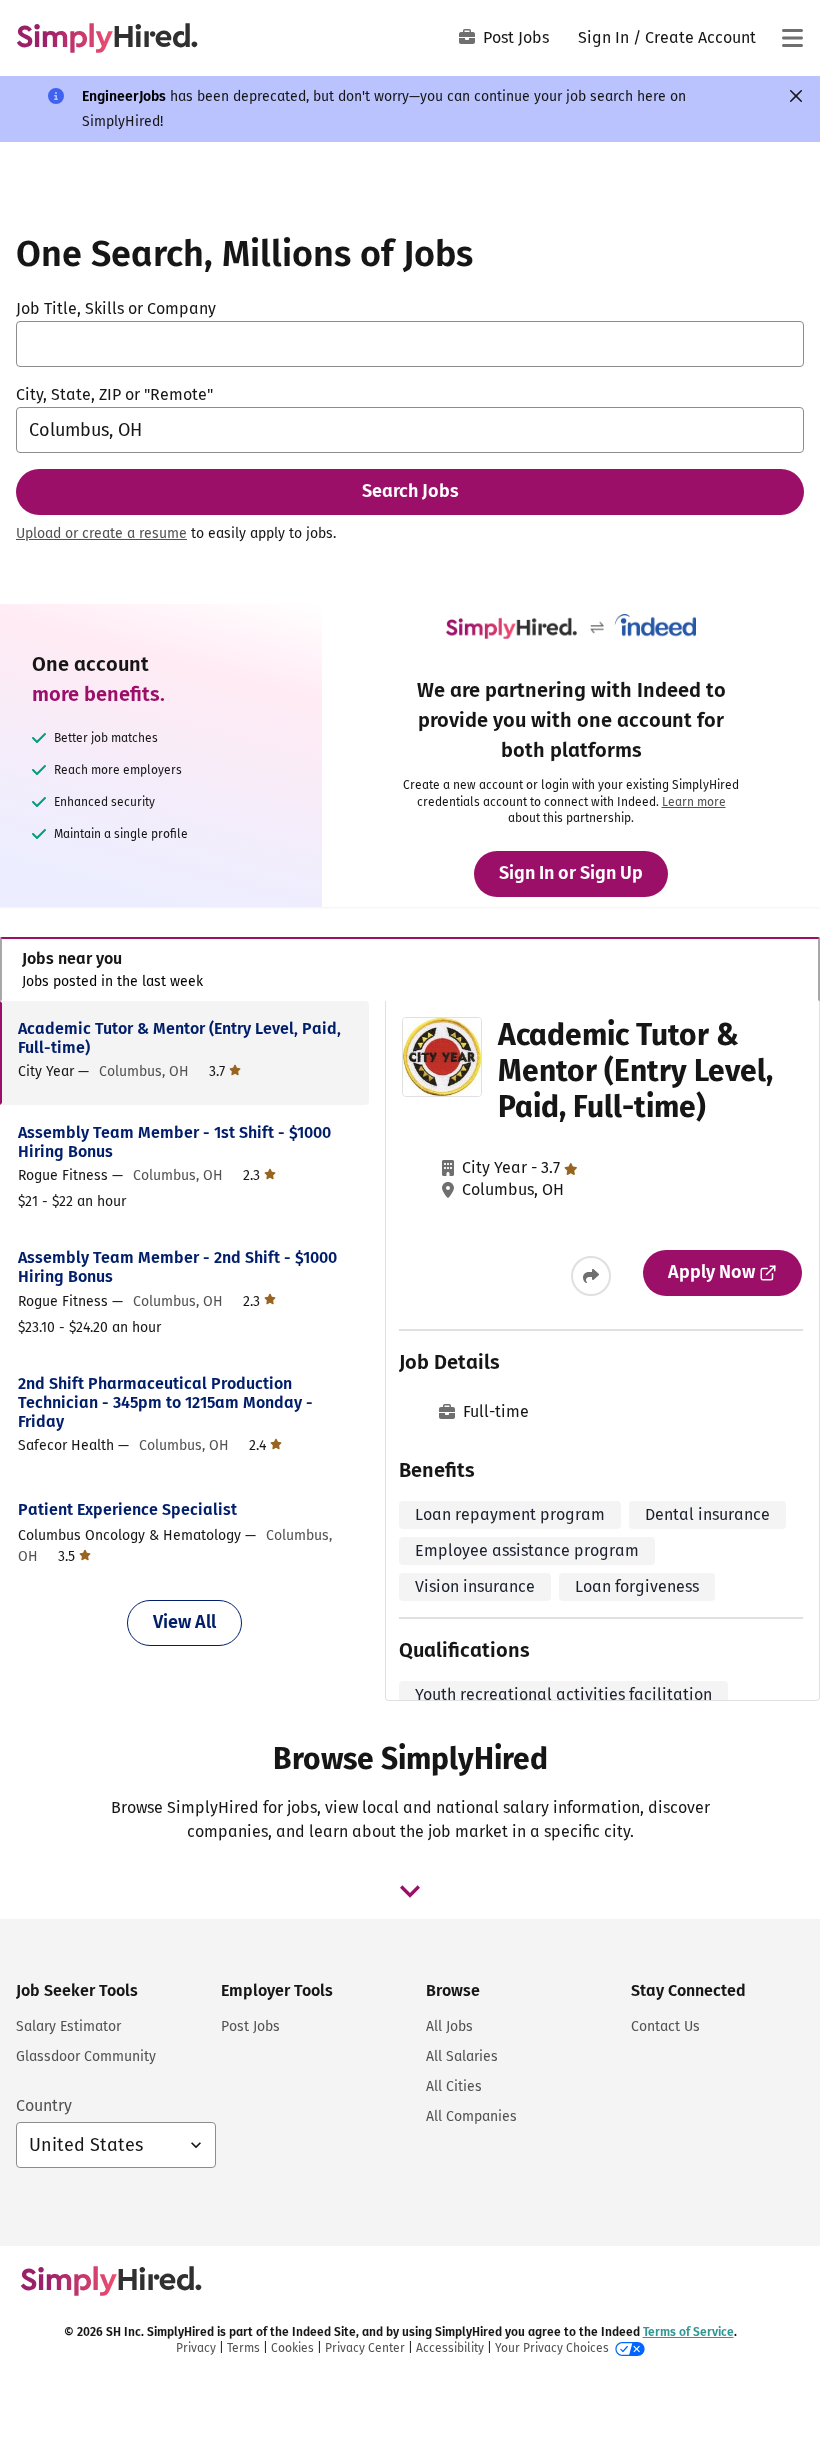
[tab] (410, 969)
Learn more (694, 802)
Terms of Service (688, 2332)
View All (184, 1622)
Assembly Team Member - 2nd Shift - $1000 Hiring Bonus (177, 1267)
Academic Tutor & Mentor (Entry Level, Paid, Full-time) (179, 1038)
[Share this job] (591, 1276)
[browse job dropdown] (410, 1891)
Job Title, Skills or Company (116, 308)
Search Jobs (410, 491)
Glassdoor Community (86, 2056)
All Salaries (462, 2056)
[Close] (796, 96)
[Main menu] (792, 38)
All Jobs (449, 2026)
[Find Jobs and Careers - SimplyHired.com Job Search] (107, 38)
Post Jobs (516, 37)
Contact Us (665, 2026)
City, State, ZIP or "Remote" (114, 394)
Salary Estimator (68, 2026)
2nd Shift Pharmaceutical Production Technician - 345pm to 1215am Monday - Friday (165, 1402)
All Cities (454, 2086)
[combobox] (410, 344)
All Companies (471, 2116)
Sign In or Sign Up (571, 873)
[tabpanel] (409, 1351)
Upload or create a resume (101, 533)
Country (44, 2105)
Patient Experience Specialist (127, 1509)
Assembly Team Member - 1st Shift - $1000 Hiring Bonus (174, 1142)
